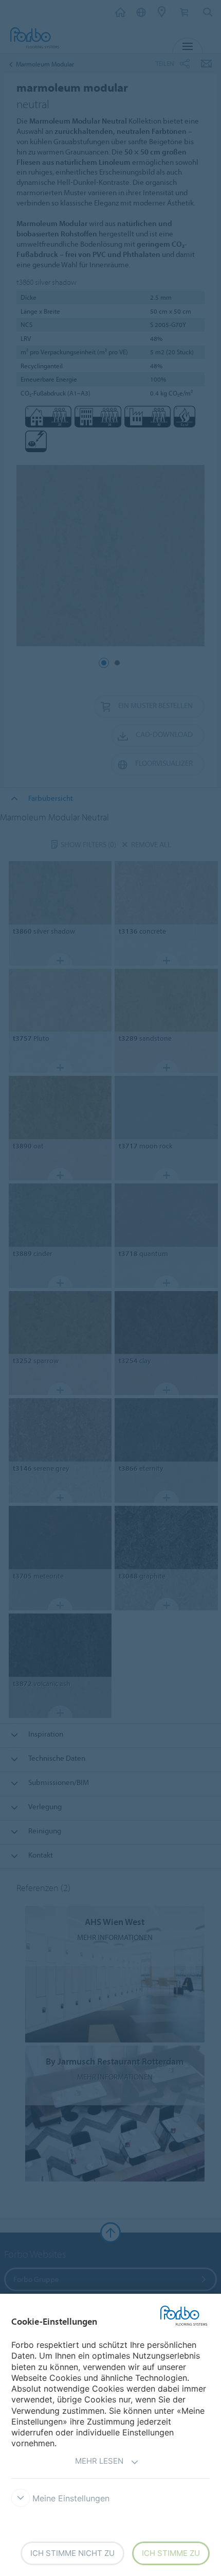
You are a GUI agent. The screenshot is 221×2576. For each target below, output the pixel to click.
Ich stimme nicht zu (72, 2553)
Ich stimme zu (171, 2553)
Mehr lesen (99, 2461)
